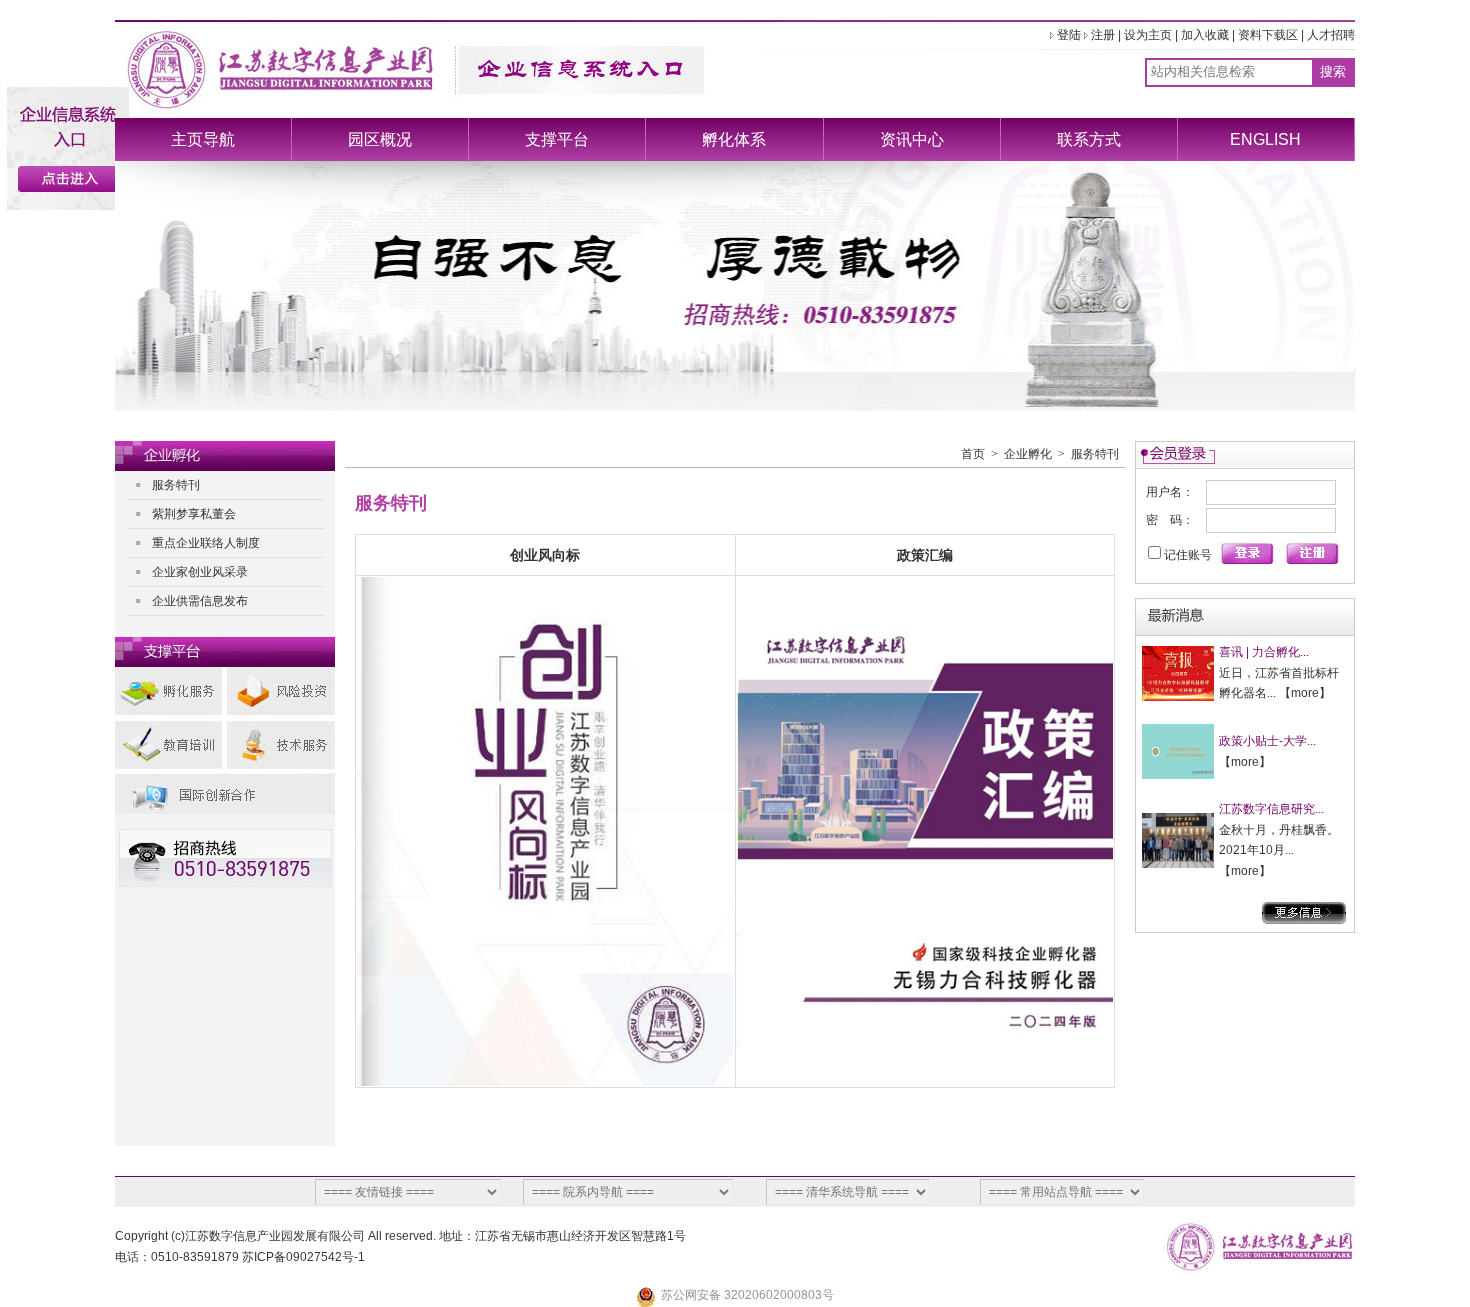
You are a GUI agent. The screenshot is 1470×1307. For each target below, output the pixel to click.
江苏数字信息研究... (1271, 809)
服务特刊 (176, 485)
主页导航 (203, 139)
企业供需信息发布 (200, 601)
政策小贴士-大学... (1267, 741)
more (1305, 693)
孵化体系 (734, 139)
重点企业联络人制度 (206, 543)
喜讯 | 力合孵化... (1264, 652)
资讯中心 (912, 139)
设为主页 (1148, 35)
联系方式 (1089, 139)
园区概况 (380, 139)
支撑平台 (557, 139)
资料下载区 (1268, 35)
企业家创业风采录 (200, 572)
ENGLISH (1265, 139)
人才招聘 (1331, 35)
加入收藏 (1205, 35)
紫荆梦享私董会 (194, 514)
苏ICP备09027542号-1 (303, 1257)
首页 (973, 454)
